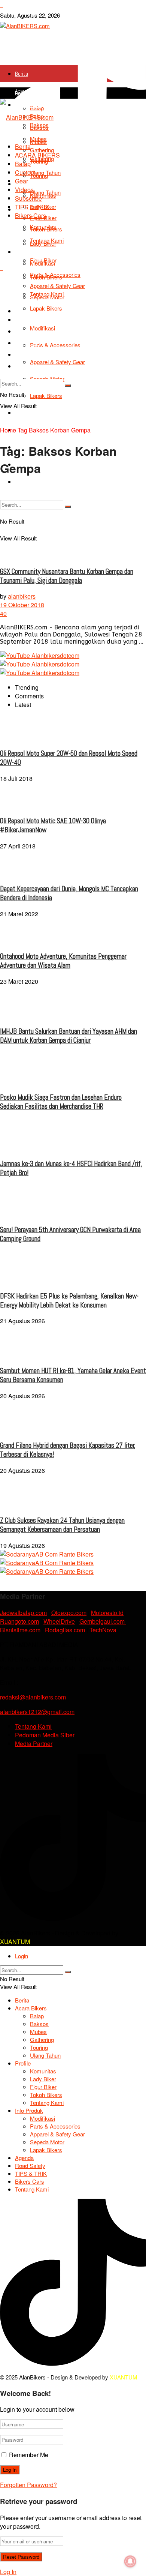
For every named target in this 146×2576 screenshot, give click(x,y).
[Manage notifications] (130, 2561)
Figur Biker (43, 2087)
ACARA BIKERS (37, 155)
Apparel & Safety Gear (57, 2134)
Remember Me (29, 2455)
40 (3, 613)
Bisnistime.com (20, 1630)
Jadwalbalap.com (23, 1613)
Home (8, 430)
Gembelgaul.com (103, 1621)
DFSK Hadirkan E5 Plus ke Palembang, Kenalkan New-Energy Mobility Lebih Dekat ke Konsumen (69, 1301)
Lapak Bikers (46, 2150)
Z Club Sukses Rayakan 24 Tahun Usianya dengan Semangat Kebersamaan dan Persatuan (62, 1525)
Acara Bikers (28, 91)
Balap (23, 164)
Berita (22, 74)
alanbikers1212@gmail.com (37, 1712)
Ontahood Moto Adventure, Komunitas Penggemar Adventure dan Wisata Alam (63, 961)
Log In (8, 2572)
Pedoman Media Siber (45, 1735)
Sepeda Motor (47, 2142)
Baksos (39, 2024)
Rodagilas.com (65, 1630)
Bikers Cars (31, 215)
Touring (39, 161)
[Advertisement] (73, 349)
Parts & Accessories (55, 274)
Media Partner (34, 1744)
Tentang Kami (30, 482)
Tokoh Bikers (46, 229)
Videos (24, 190)
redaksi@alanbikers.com (33, 1697)
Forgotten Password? (28, 2485)
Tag (22, 430)
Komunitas (43, 195)
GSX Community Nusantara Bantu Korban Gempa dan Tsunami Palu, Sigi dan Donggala (67, 576)
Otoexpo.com (69, 1613)
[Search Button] (68, 1972)
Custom (25, 172)
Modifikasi (42, 263)
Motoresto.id (107, 1613)
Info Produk (27, 252)
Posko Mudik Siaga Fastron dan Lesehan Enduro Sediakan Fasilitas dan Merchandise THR (61, 1102)
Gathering (42, 150)
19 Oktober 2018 (22, 605)
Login (22, 1956)
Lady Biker (43, 2079)
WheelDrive (59, 1621)
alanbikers (22, 596)
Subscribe (28, 198)
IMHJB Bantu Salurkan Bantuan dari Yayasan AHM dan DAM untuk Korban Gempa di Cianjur (69, 1036)
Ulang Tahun (45, 172)
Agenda (24, 2158)
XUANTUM (15, 1942)
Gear (22, 181)
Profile (23, 2063)
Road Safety (30, 2165)
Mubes (38, 139)
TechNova (103, 1630)
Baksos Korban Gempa (60, 430)
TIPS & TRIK (32, 207)
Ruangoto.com (19, 1621)
